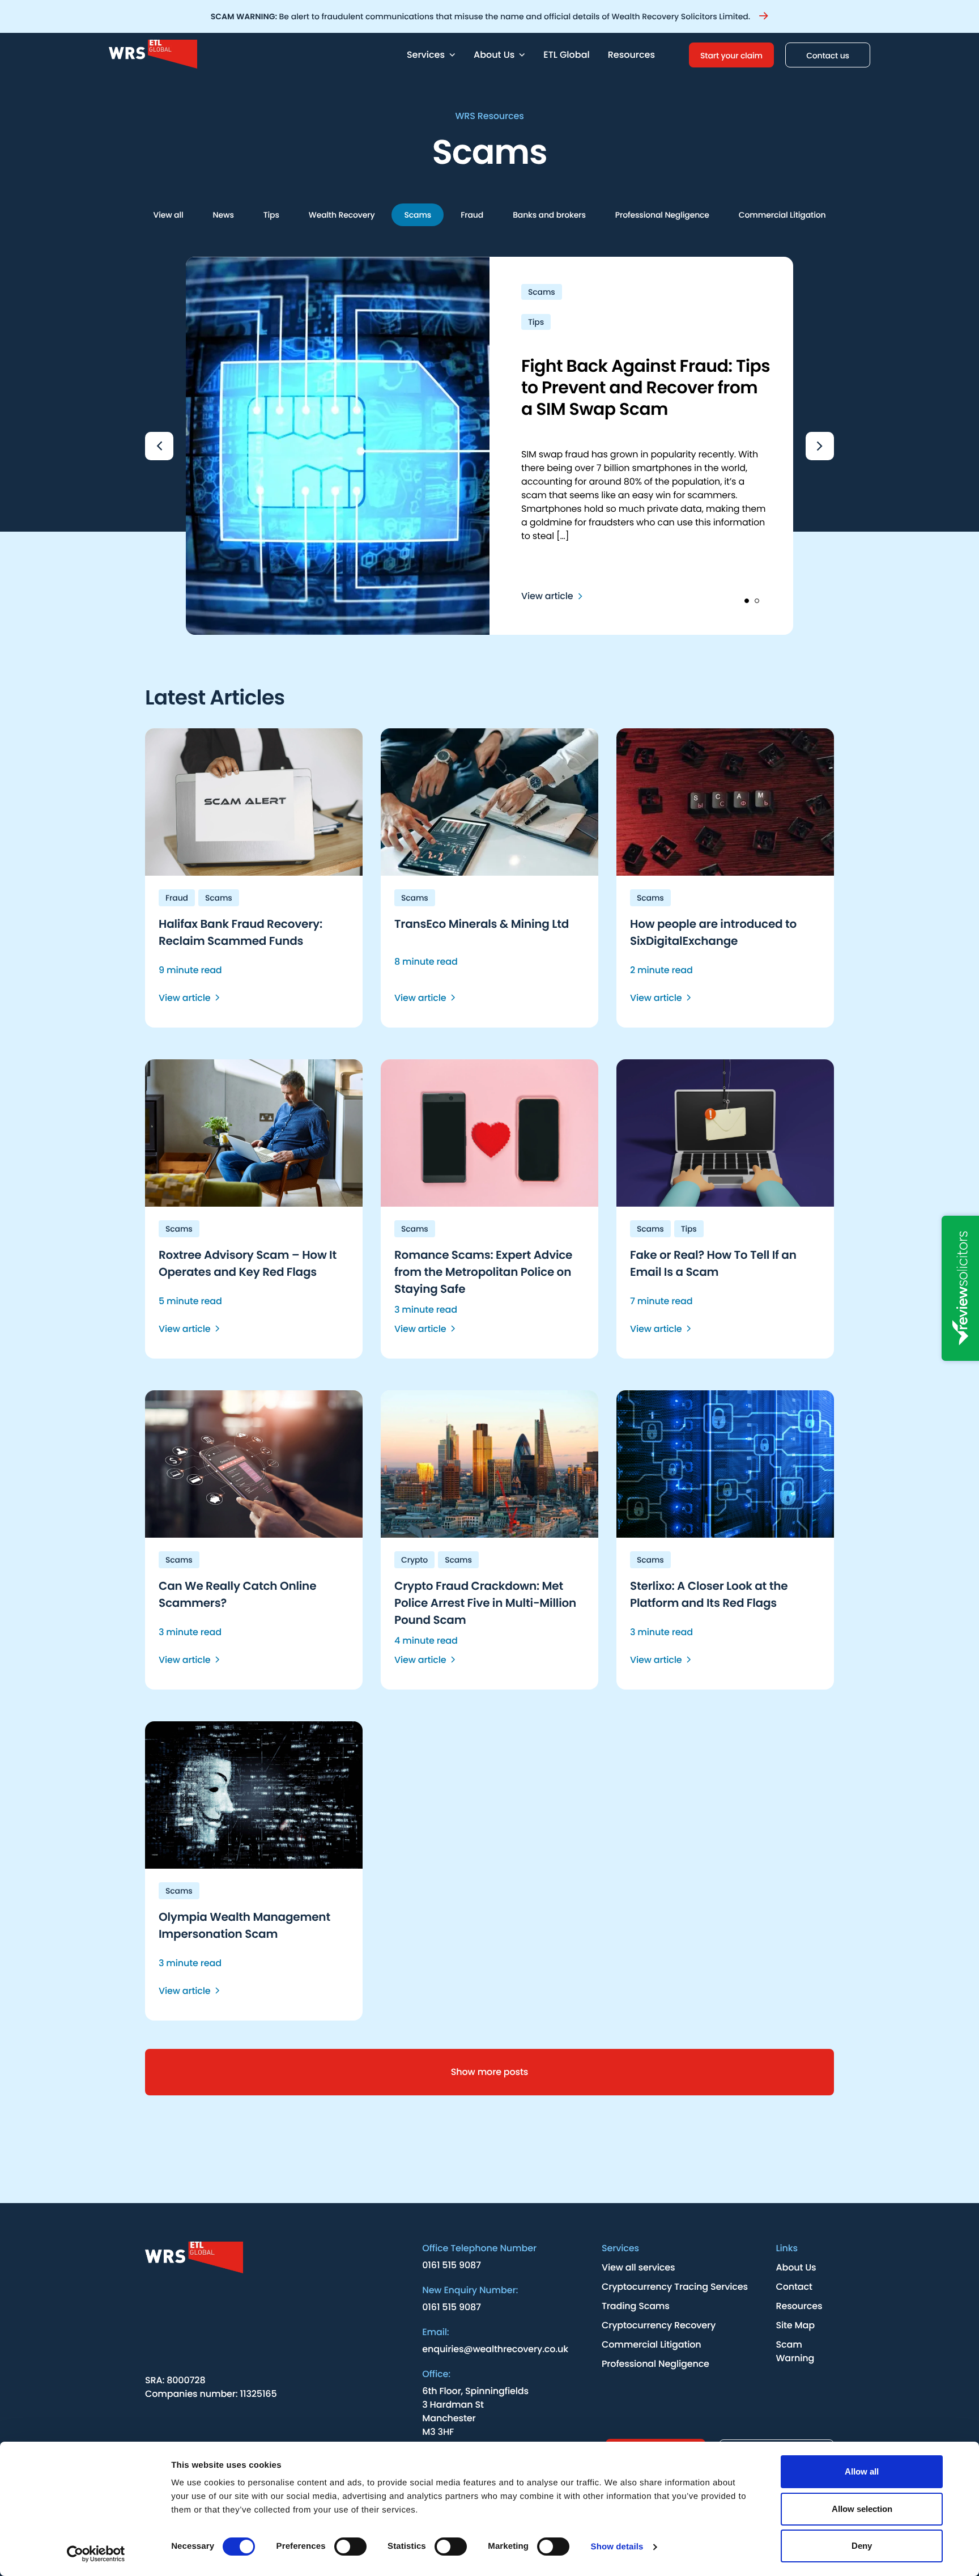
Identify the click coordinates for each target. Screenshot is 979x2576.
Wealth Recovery (342, 215)
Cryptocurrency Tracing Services (675, 2287)
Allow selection (862, 2509)
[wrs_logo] (211, 2259)
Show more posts (489, 2072)
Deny (862, 2546)
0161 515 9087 (452, 2265)
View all (169, 215)
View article (547, 596)
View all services (638, 2267)
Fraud (472, 215)
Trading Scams (636, 2306)
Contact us (828, 56)
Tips (271, 215)
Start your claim (731, 56)
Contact (794, 2287)
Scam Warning (795, 2351)
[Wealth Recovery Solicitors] (253, 55)
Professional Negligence (662, 215)
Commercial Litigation (782, 215)
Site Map (795, 2325)
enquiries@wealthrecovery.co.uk (495, 2349)
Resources (631, 55)
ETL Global (566, 55)
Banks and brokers (549, 215)
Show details (617, 2547)
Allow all (862, 2471)
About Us (796, 2267)
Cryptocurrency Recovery (659, 2325)
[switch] (350, 2547)
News (224, 215)
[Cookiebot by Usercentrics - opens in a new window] (96, 2554)
